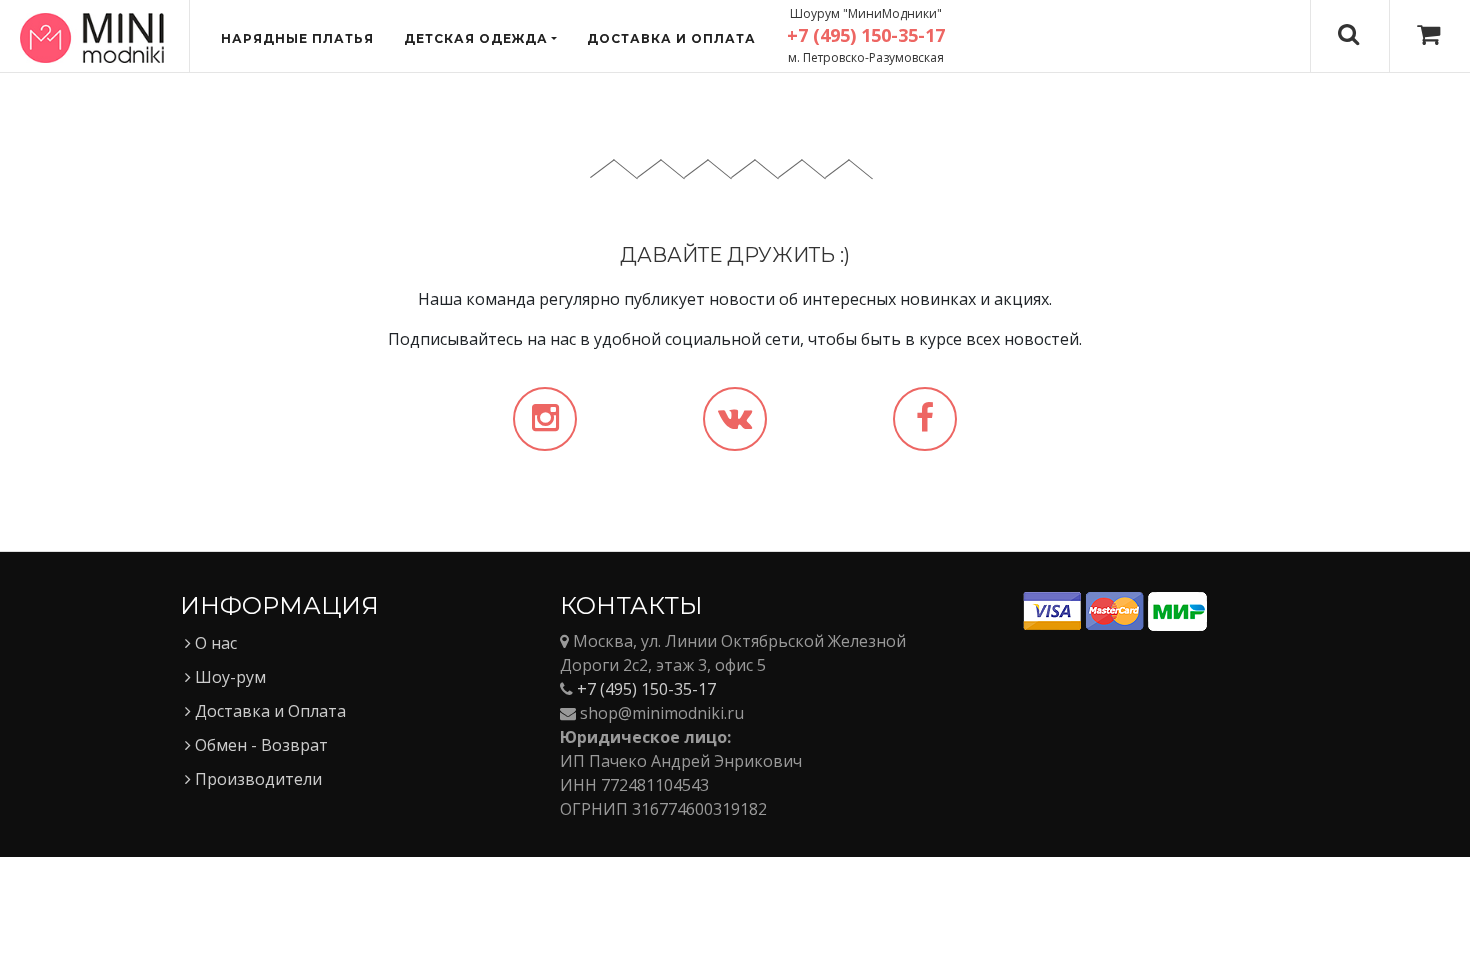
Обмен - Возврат (259, 745)
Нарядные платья (297, 38)
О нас (214, 643)
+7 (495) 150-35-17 (646, 689)
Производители (256, 779)
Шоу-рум (228, 677)
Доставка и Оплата (268, 711)
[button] (480, 39)
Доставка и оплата (671, 38)
